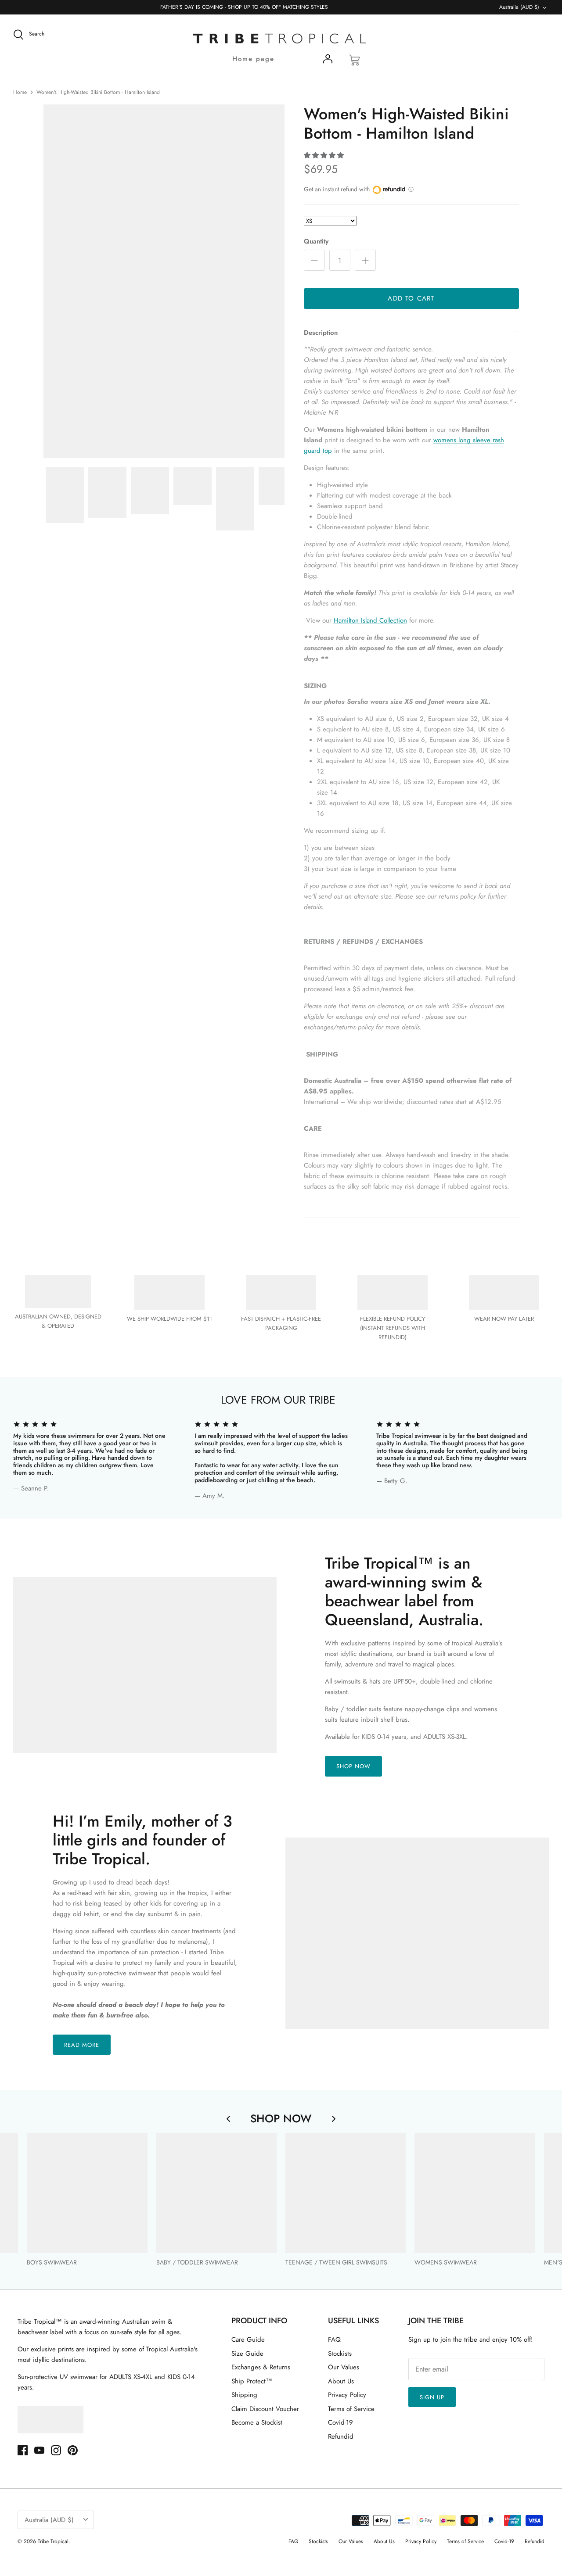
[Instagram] (56, 2450)
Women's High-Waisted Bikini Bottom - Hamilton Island (98, 92)
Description (321, 333)
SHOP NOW (353, 1766)
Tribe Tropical (53, 2541)
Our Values (344, 2367)
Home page (253, 59)
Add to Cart (411, 298)
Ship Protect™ (252, 2381)
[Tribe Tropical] (281, 39)
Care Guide (248, 2340)
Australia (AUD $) (519, 7)
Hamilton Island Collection (370, 620)
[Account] (328, 61)
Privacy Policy (347, 2395)
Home (20, 92)
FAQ (334, 2340)
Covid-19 (340, 2422)
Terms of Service (351, 2409)
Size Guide (247, 2354)
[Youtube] (39, 2450)
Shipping (244, 2395)
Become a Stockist (257, 2422)
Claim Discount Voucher (265, 2409)
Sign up (432, 2397)
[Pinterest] (73, 2450)
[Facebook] (23, 2450)
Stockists (340, 2354)
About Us (341, 2381)
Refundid (341, 2436)
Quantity (316, 242)
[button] (324, 155)
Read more (82, 2045)
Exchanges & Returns (261, 2367)
